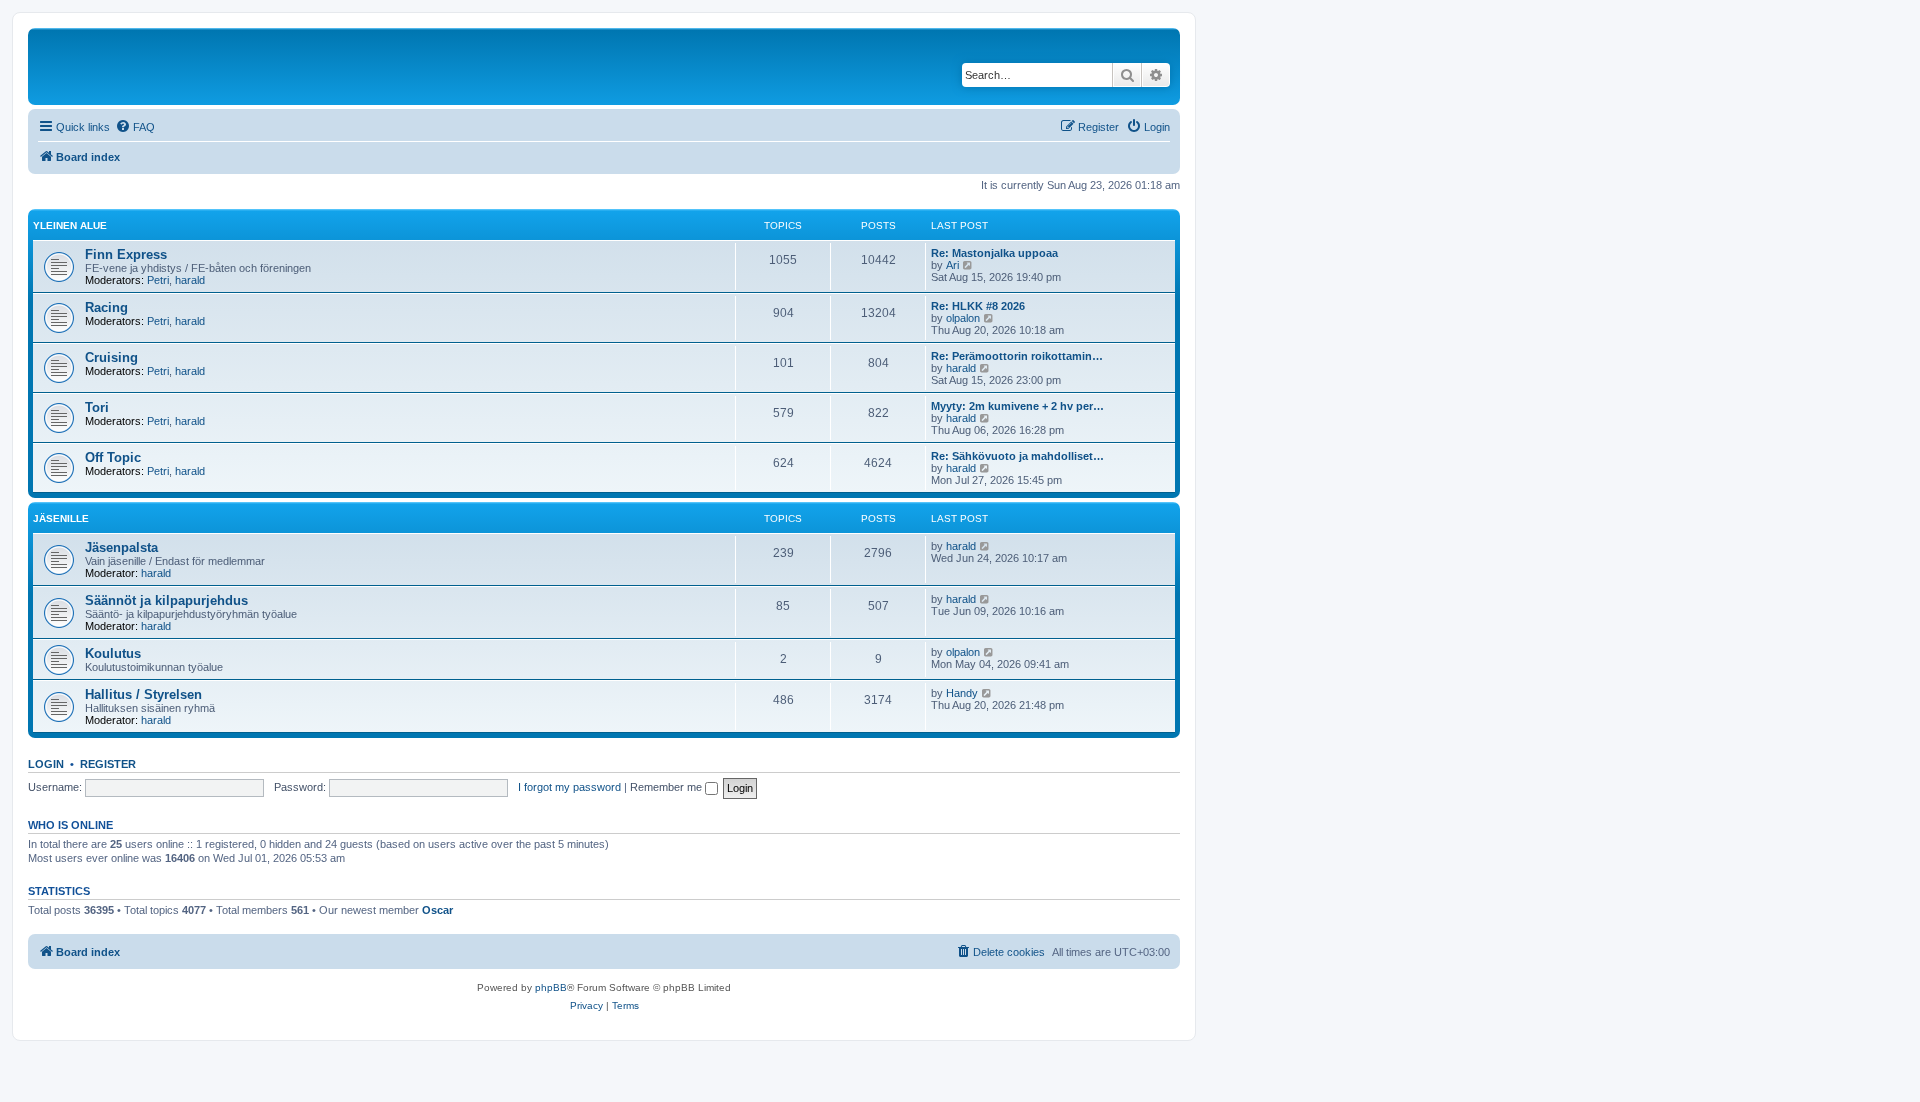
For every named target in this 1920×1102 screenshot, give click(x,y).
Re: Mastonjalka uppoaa (994, 253)
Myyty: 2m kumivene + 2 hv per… (1017, 406)
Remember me (667, 787)
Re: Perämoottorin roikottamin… (1017, 356)
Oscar (437, 910)
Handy (962, 693)
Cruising (111, 357)
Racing (106, 307)
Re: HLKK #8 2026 (978, 306)
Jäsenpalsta (121, 547)
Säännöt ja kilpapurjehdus (166, 600)
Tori (97, 407)
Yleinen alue (70, 225)
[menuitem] (135, 127)
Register (108, 764)
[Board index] (169, 66)
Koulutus (113, 653)
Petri (158, 280)
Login (46, 764)
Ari (952, 265)
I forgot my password (569, 787)
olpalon (963, 318)
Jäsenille (61, 518)
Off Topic (113, 457)
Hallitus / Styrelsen (143, 694)
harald (190, 280)
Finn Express (126, 254)
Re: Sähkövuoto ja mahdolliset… (1017, 456)
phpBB (551, 987)
